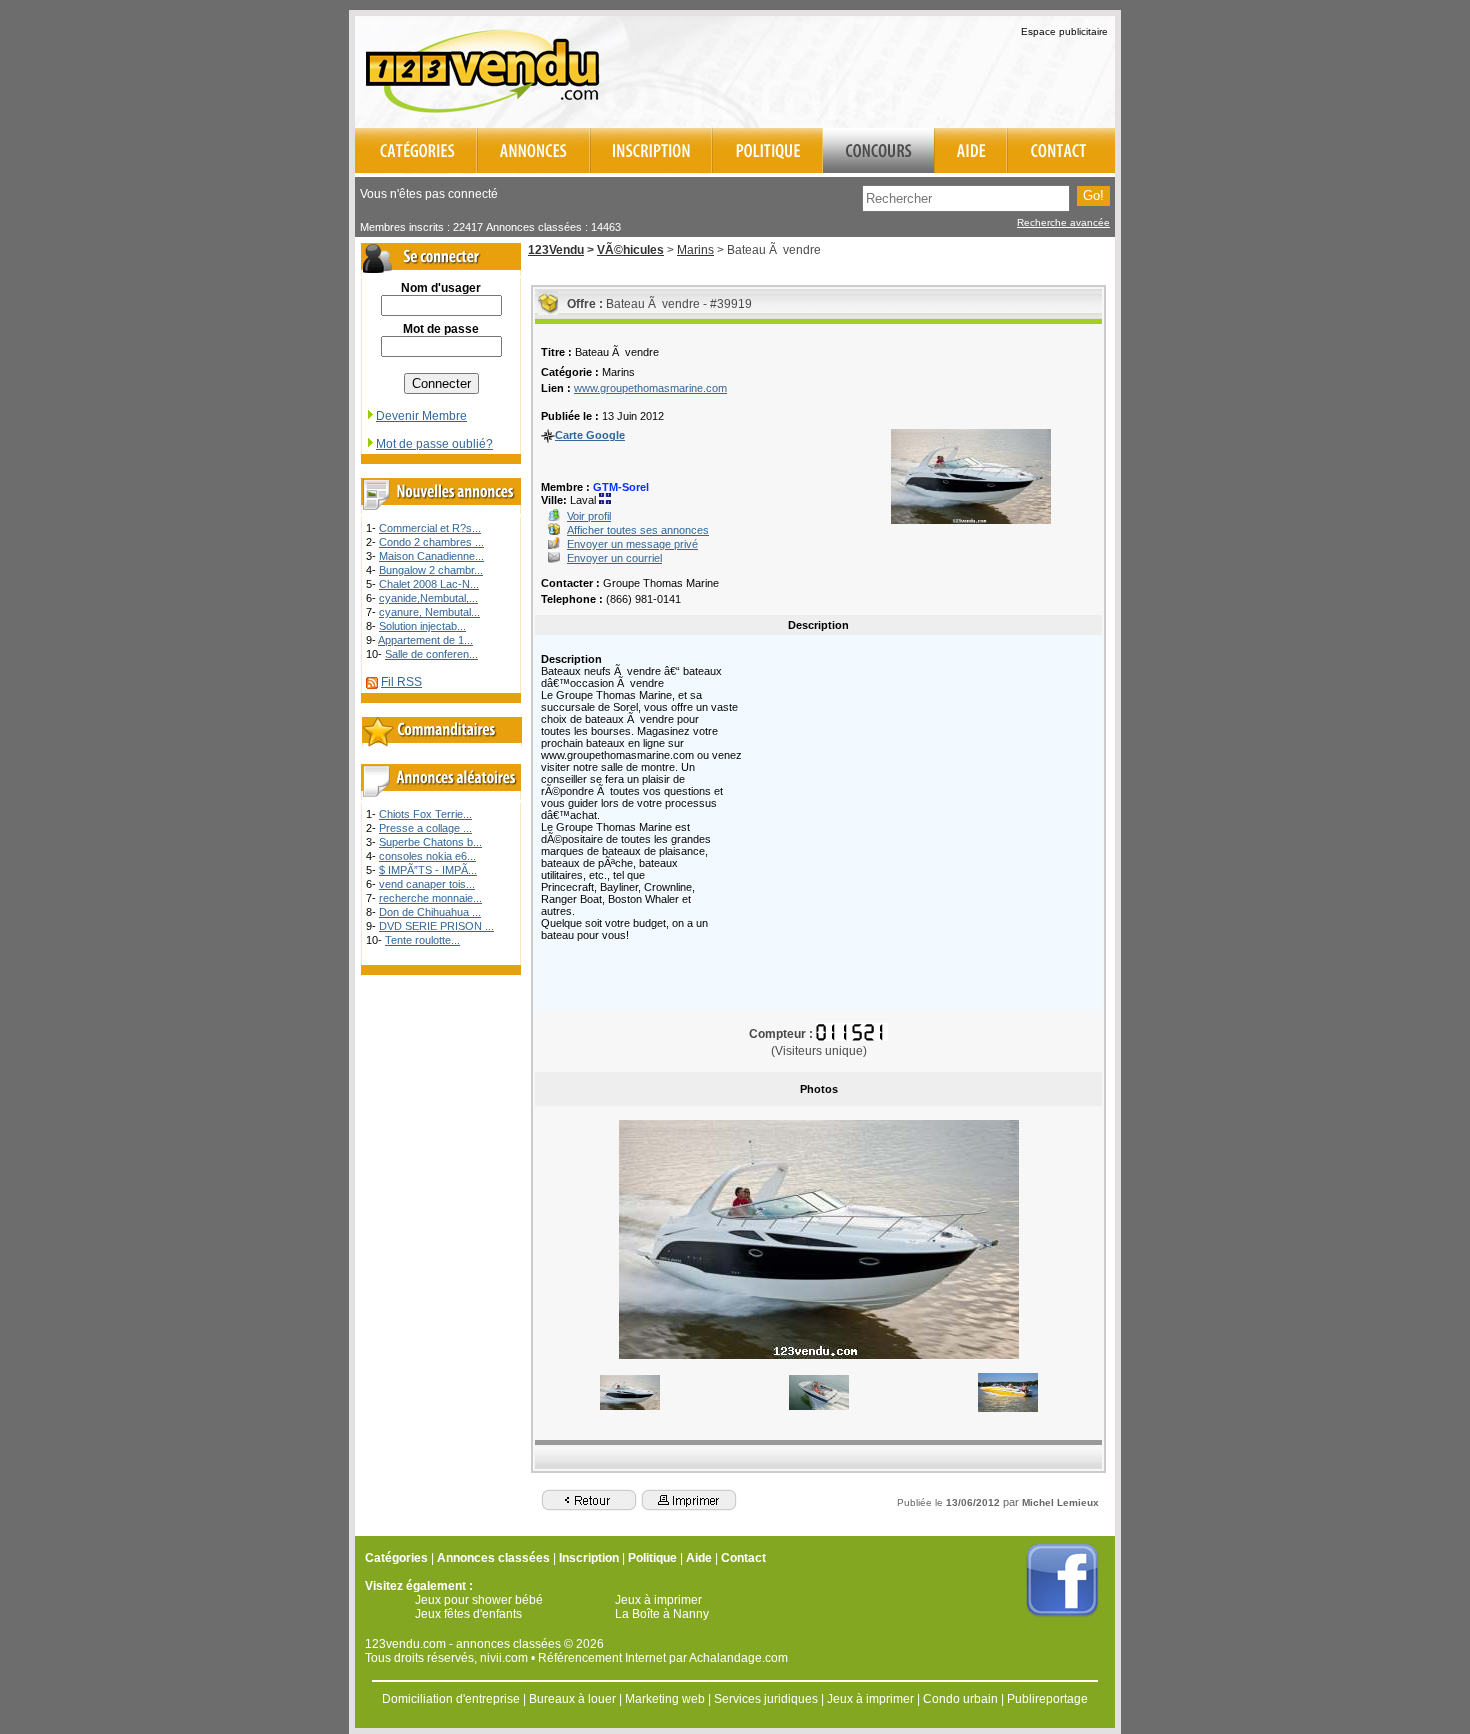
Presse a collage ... (425, 828)
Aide (699, 1558)
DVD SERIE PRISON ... (436, 926)
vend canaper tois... (427, 884)
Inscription (589, 1558)
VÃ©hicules (630, 250)
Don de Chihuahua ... (430, 912)
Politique (652, 1558)
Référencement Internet (602, 1658)
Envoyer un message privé (632, 544)
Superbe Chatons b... (430, 842)
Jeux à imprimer (658, 1600)
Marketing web (665, 1699)
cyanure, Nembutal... (429, 612)
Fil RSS (401, 682)
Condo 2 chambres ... (431, 542)
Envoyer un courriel (614, 558)
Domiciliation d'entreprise (451, 1699)
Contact (743, 1558)
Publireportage (1047, 1699)
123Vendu (556, 250)
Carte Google (590, 435)
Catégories (396, 1558)
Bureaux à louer (572, 1699)
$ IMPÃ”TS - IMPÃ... (428, 870)
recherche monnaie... (430, 898)
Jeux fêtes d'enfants (468, 1614)
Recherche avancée (1063, 222)
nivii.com (504, 1658)
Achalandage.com (738, 1658)
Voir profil (589, 516)
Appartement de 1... (425, 640)
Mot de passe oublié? (434, 444)
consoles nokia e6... (427, 856)
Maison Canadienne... (431, 556)
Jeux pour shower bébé (479, 1600)
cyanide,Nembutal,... (428, 598)
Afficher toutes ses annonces (638, 530)
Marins (695, 250)
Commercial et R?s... (430, 528)
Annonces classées (493, 1558)
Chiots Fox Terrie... (425, 814)
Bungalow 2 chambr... (431, 570)
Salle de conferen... (431, 654)
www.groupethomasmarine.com (650, 388)
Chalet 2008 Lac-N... (429, 584)
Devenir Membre (421, 416)
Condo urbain (960, 1699)
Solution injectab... (422, 626)
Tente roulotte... (422, 940)
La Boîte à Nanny (662, 1614)
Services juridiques (766, 1699)
